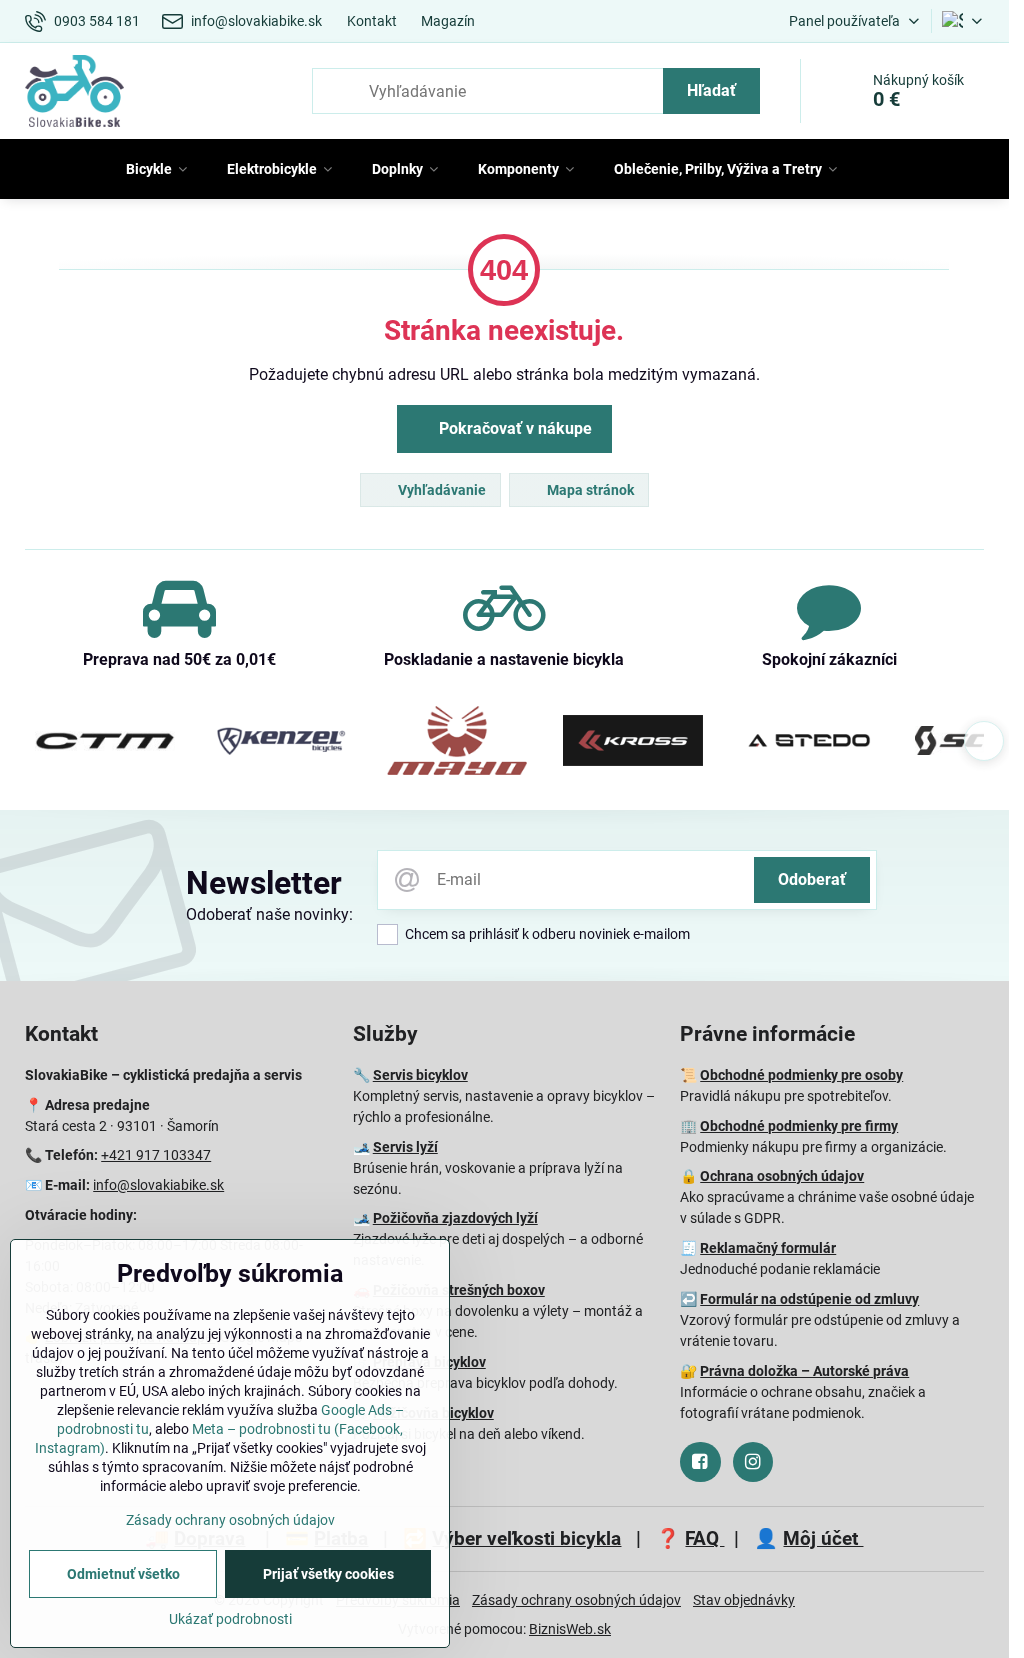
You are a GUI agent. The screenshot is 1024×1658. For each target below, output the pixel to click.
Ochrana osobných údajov (782, 1176)
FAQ (704, 1538)
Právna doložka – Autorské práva (804, 1371)
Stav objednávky (744, 1600)
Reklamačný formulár (768, 1248)
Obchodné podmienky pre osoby (801, 1075)
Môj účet (823, 1538)
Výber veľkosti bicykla (526, 1538)
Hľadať (711, 90)
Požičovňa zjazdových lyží (455, 1218)
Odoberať (812, 879)
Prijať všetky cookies (328, 1574)
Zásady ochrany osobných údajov (576, 1600)
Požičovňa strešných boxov (459, 1290)
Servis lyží (405, 1147)
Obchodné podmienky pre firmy (799, 1126)
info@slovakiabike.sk (158, 1185)
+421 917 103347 (156, 1155)
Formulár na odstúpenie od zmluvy (809, 1299)
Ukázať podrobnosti (230, 1619)
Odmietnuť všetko (123, 1574)
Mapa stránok (589, 490)
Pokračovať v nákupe (513, 428)
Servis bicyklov (420, 1075)
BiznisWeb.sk (570, 1629)
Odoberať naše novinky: (269, 914)
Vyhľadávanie (440, 490)
